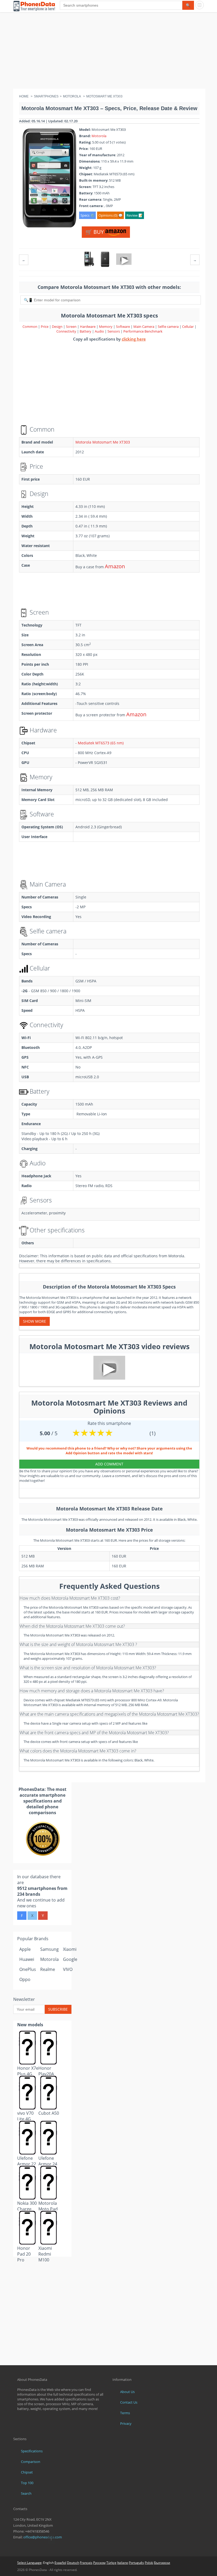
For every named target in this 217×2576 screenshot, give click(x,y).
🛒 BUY (95, 232)
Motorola (99, 136)
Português (136, 2563)
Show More (35, 1321)
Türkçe (111, 2563)
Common (30, 327)
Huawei (27, 1959)
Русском (99, 2563)
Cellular (188, 327)
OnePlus (28, 1969)
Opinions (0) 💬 (110, 215)
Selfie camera (168, 327)
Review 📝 (135, 215)
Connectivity (67, 331)
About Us (127, 2392)
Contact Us (129, 2402)
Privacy (126, 2423)
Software (123, 327)
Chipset (27, 2472)
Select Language (29, 2563)
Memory (106, 327)
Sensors (114, 331)
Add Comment (109, 1464)
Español (60, 2563)
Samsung (49, 1949)
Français (86, 2563)
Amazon (115, 566)
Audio (100, 331)
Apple (25, 1949)
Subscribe (58, 2009)
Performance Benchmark (143, 331)
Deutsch (73, 2563)
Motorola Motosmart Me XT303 (103, 442)
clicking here (134, 339)
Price (45, 327)
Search (26, 2493)
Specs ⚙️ (87, 215)
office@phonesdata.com (43, 2537)
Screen (72, 327)
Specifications (32, 2451)
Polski (149, 2563)
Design (58, 327)
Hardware (88, 327)
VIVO (68, 1969)
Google (70, 1959)
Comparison (31, 2462)
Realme (48, 1969)
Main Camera (144, 327)
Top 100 (27, 2483)
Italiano (123, 2563)
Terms (125, 2413)
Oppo (25, 1979)
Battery (86, 331)
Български (162, 2563)
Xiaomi (70, 1949)
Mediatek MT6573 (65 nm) (101, 743)
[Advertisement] (108, 52)
